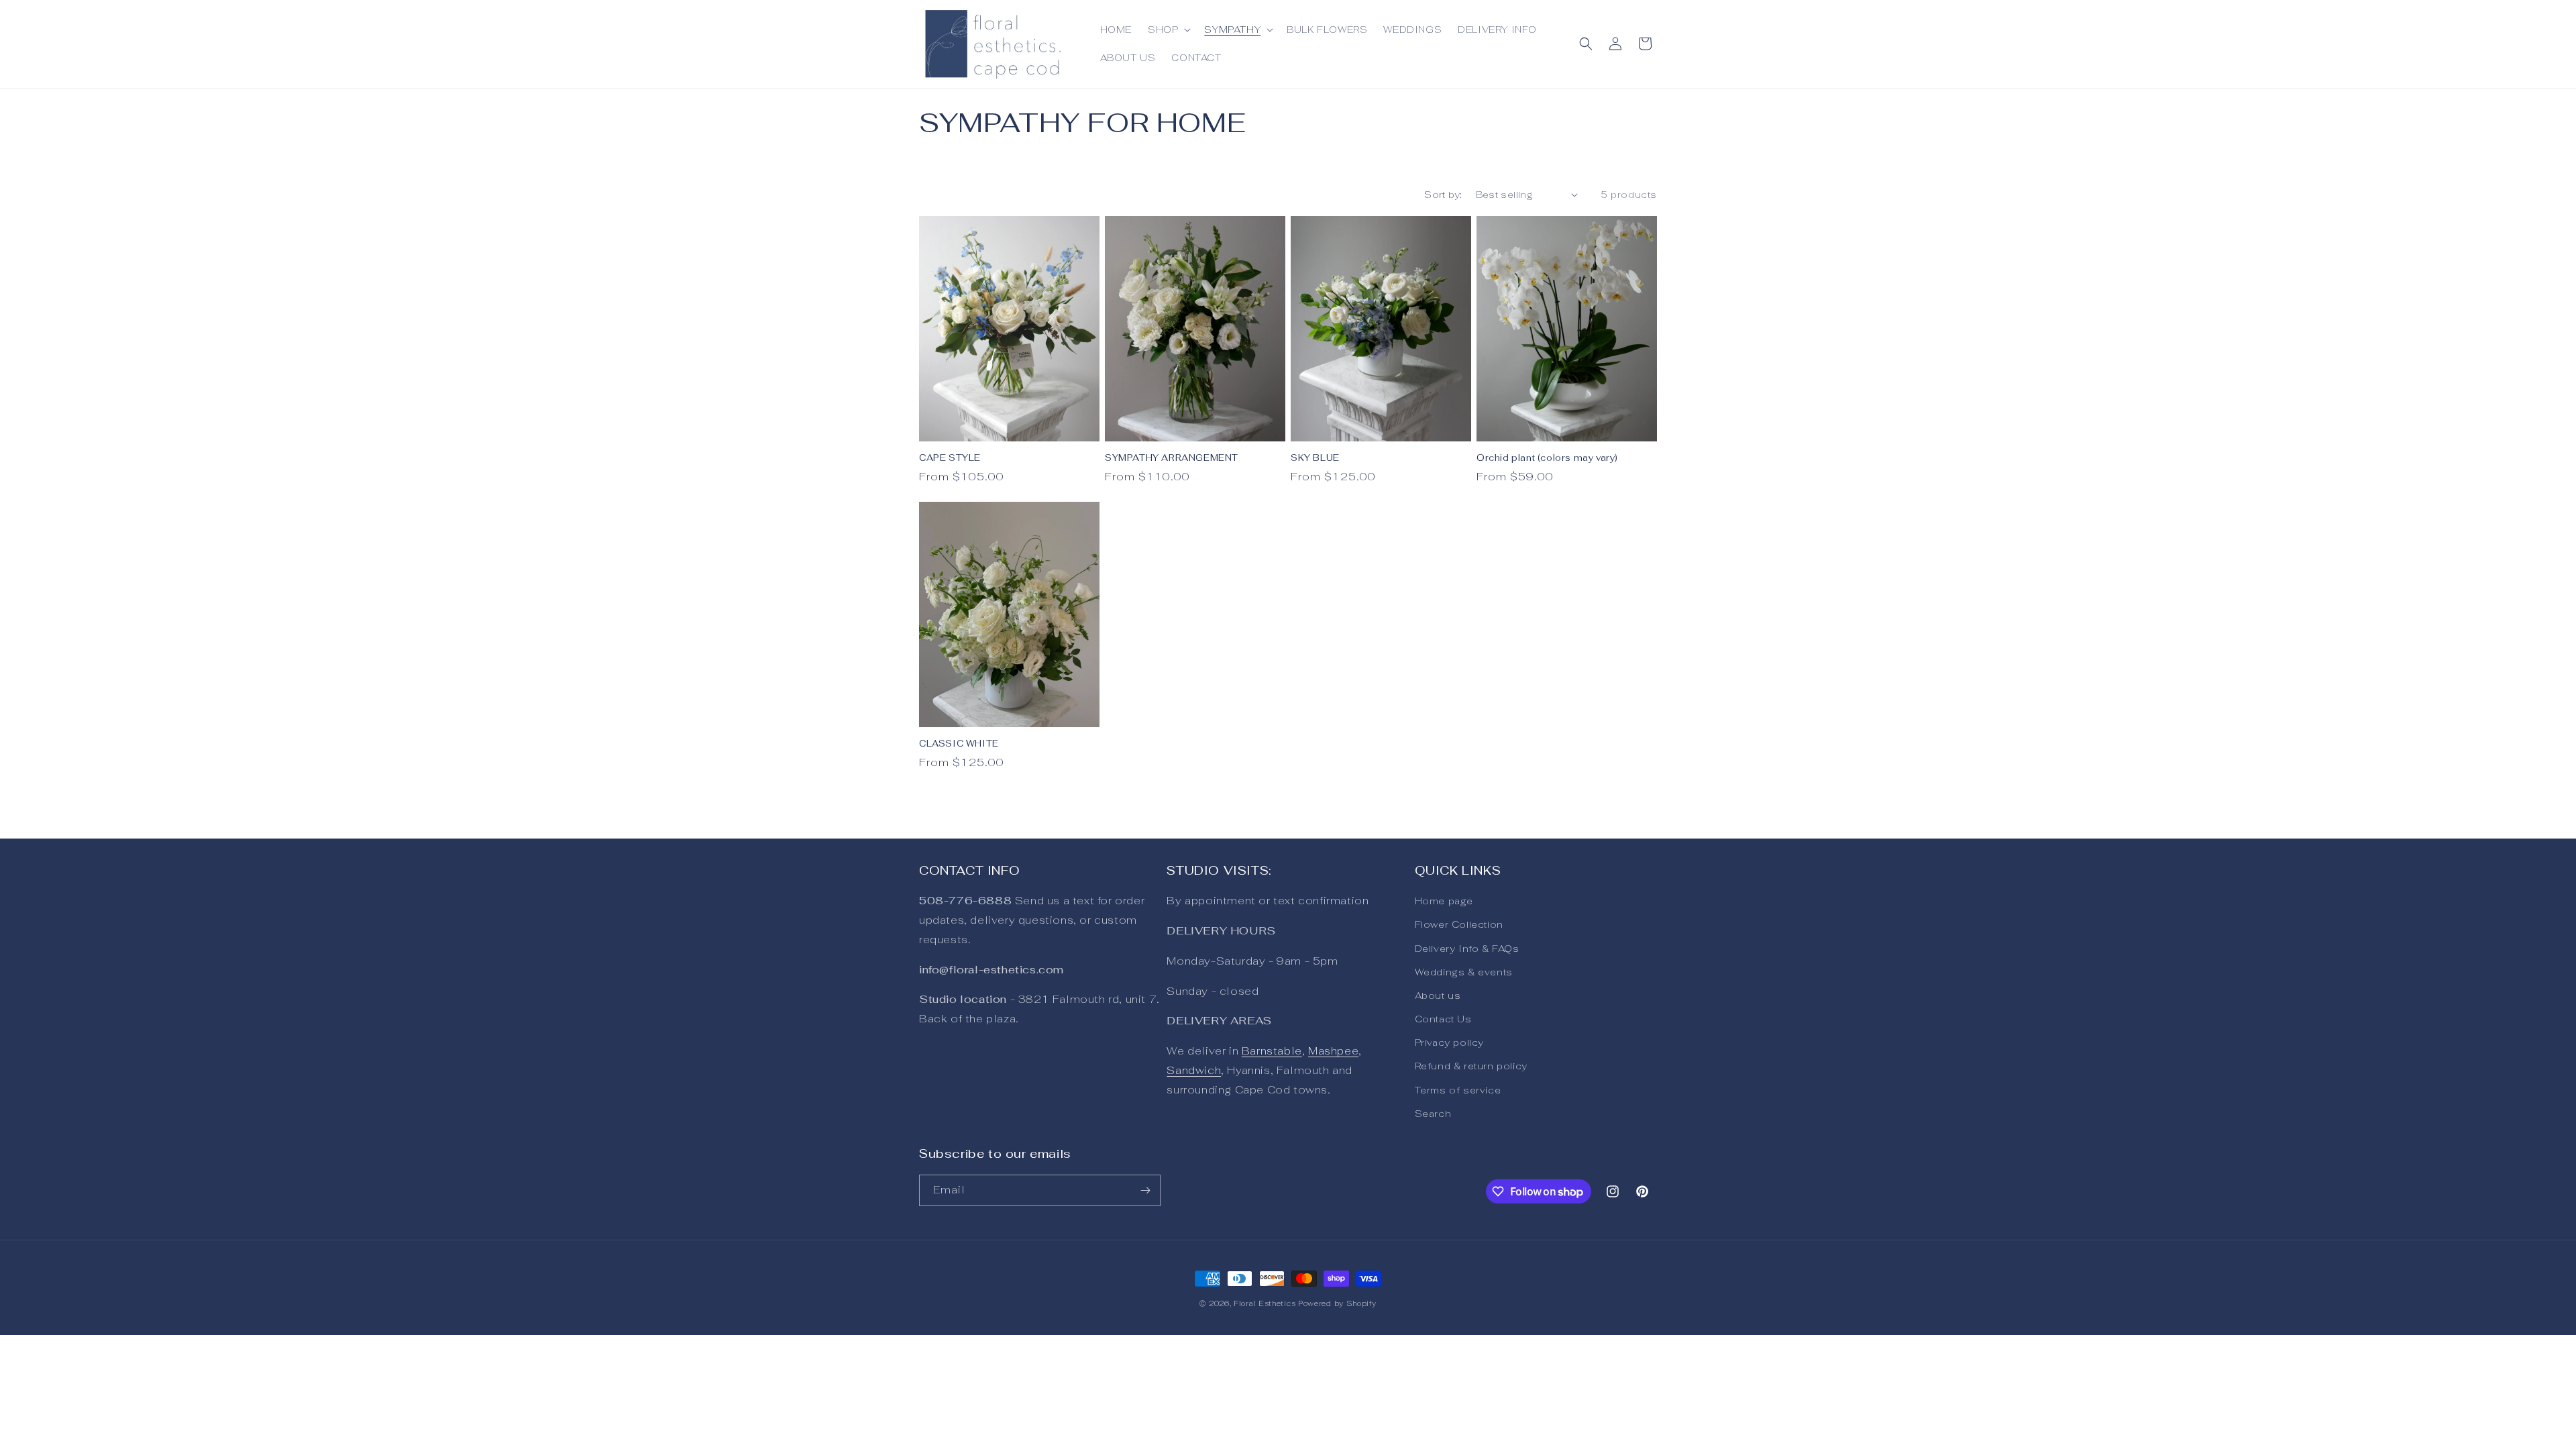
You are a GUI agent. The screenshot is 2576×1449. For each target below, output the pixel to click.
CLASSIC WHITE (959, 744)
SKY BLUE (1315, 458)
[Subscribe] (1145, 1190)
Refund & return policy (1471, 1066)
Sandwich (1194, 1070)
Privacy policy (1449, 1042)
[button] (1168, 30)
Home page (1444, 901)
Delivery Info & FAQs (1467, 949)
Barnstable (1272, 1051)
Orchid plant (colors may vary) (1547, 458)
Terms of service (1458, 1090)
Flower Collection (1459, 924)
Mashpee (1333, 1051)
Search (1433, 1114)
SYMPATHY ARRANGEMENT (1172, 458)
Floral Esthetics (1265, 1303)
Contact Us (1443, 1019)
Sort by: (1443, 195)
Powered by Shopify (1337, 1303)
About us (1438, 996)
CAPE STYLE (950, 458)
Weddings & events (1464, 972)
